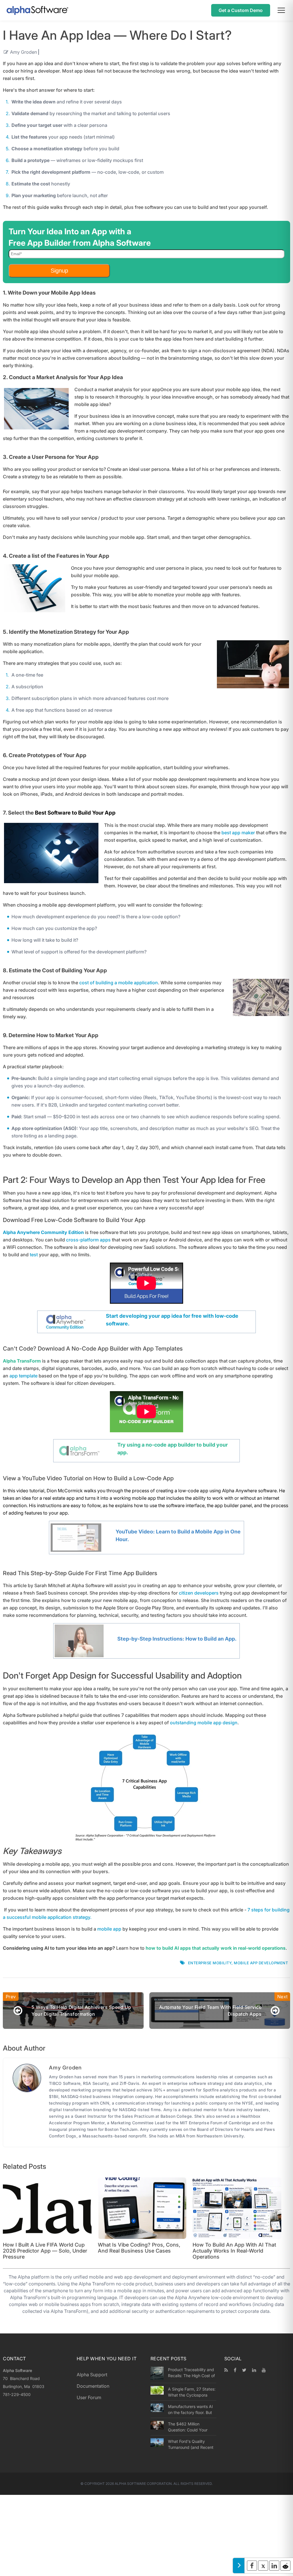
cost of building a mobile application (119, 983)
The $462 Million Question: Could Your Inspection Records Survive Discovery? (188, 2427)
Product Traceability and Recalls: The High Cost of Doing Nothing (191, 2373)
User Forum (89, 2397)
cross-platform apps (88, 1240)
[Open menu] (281, 10)
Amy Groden (23, 52)
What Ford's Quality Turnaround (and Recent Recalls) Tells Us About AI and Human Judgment (192, 2444)
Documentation (93, 2386)
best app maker (238, 833)
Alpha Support (92, 2375)
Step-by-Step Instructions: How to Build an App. (177, 1639)
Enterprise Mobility (210, 1963)
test (34, 1255)
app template (23, 1376)
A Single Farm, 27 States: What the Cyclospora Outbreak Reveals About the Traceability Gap (192, 2392)
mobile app (109, 1929)
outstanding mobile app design (204, 1723)
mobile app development (261, 1963)
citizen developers (199, 1593)
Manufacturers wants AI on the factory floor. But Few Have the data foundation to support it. (191, 2409)
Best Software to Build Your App (75, 813)
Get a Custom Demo (241, 10)
